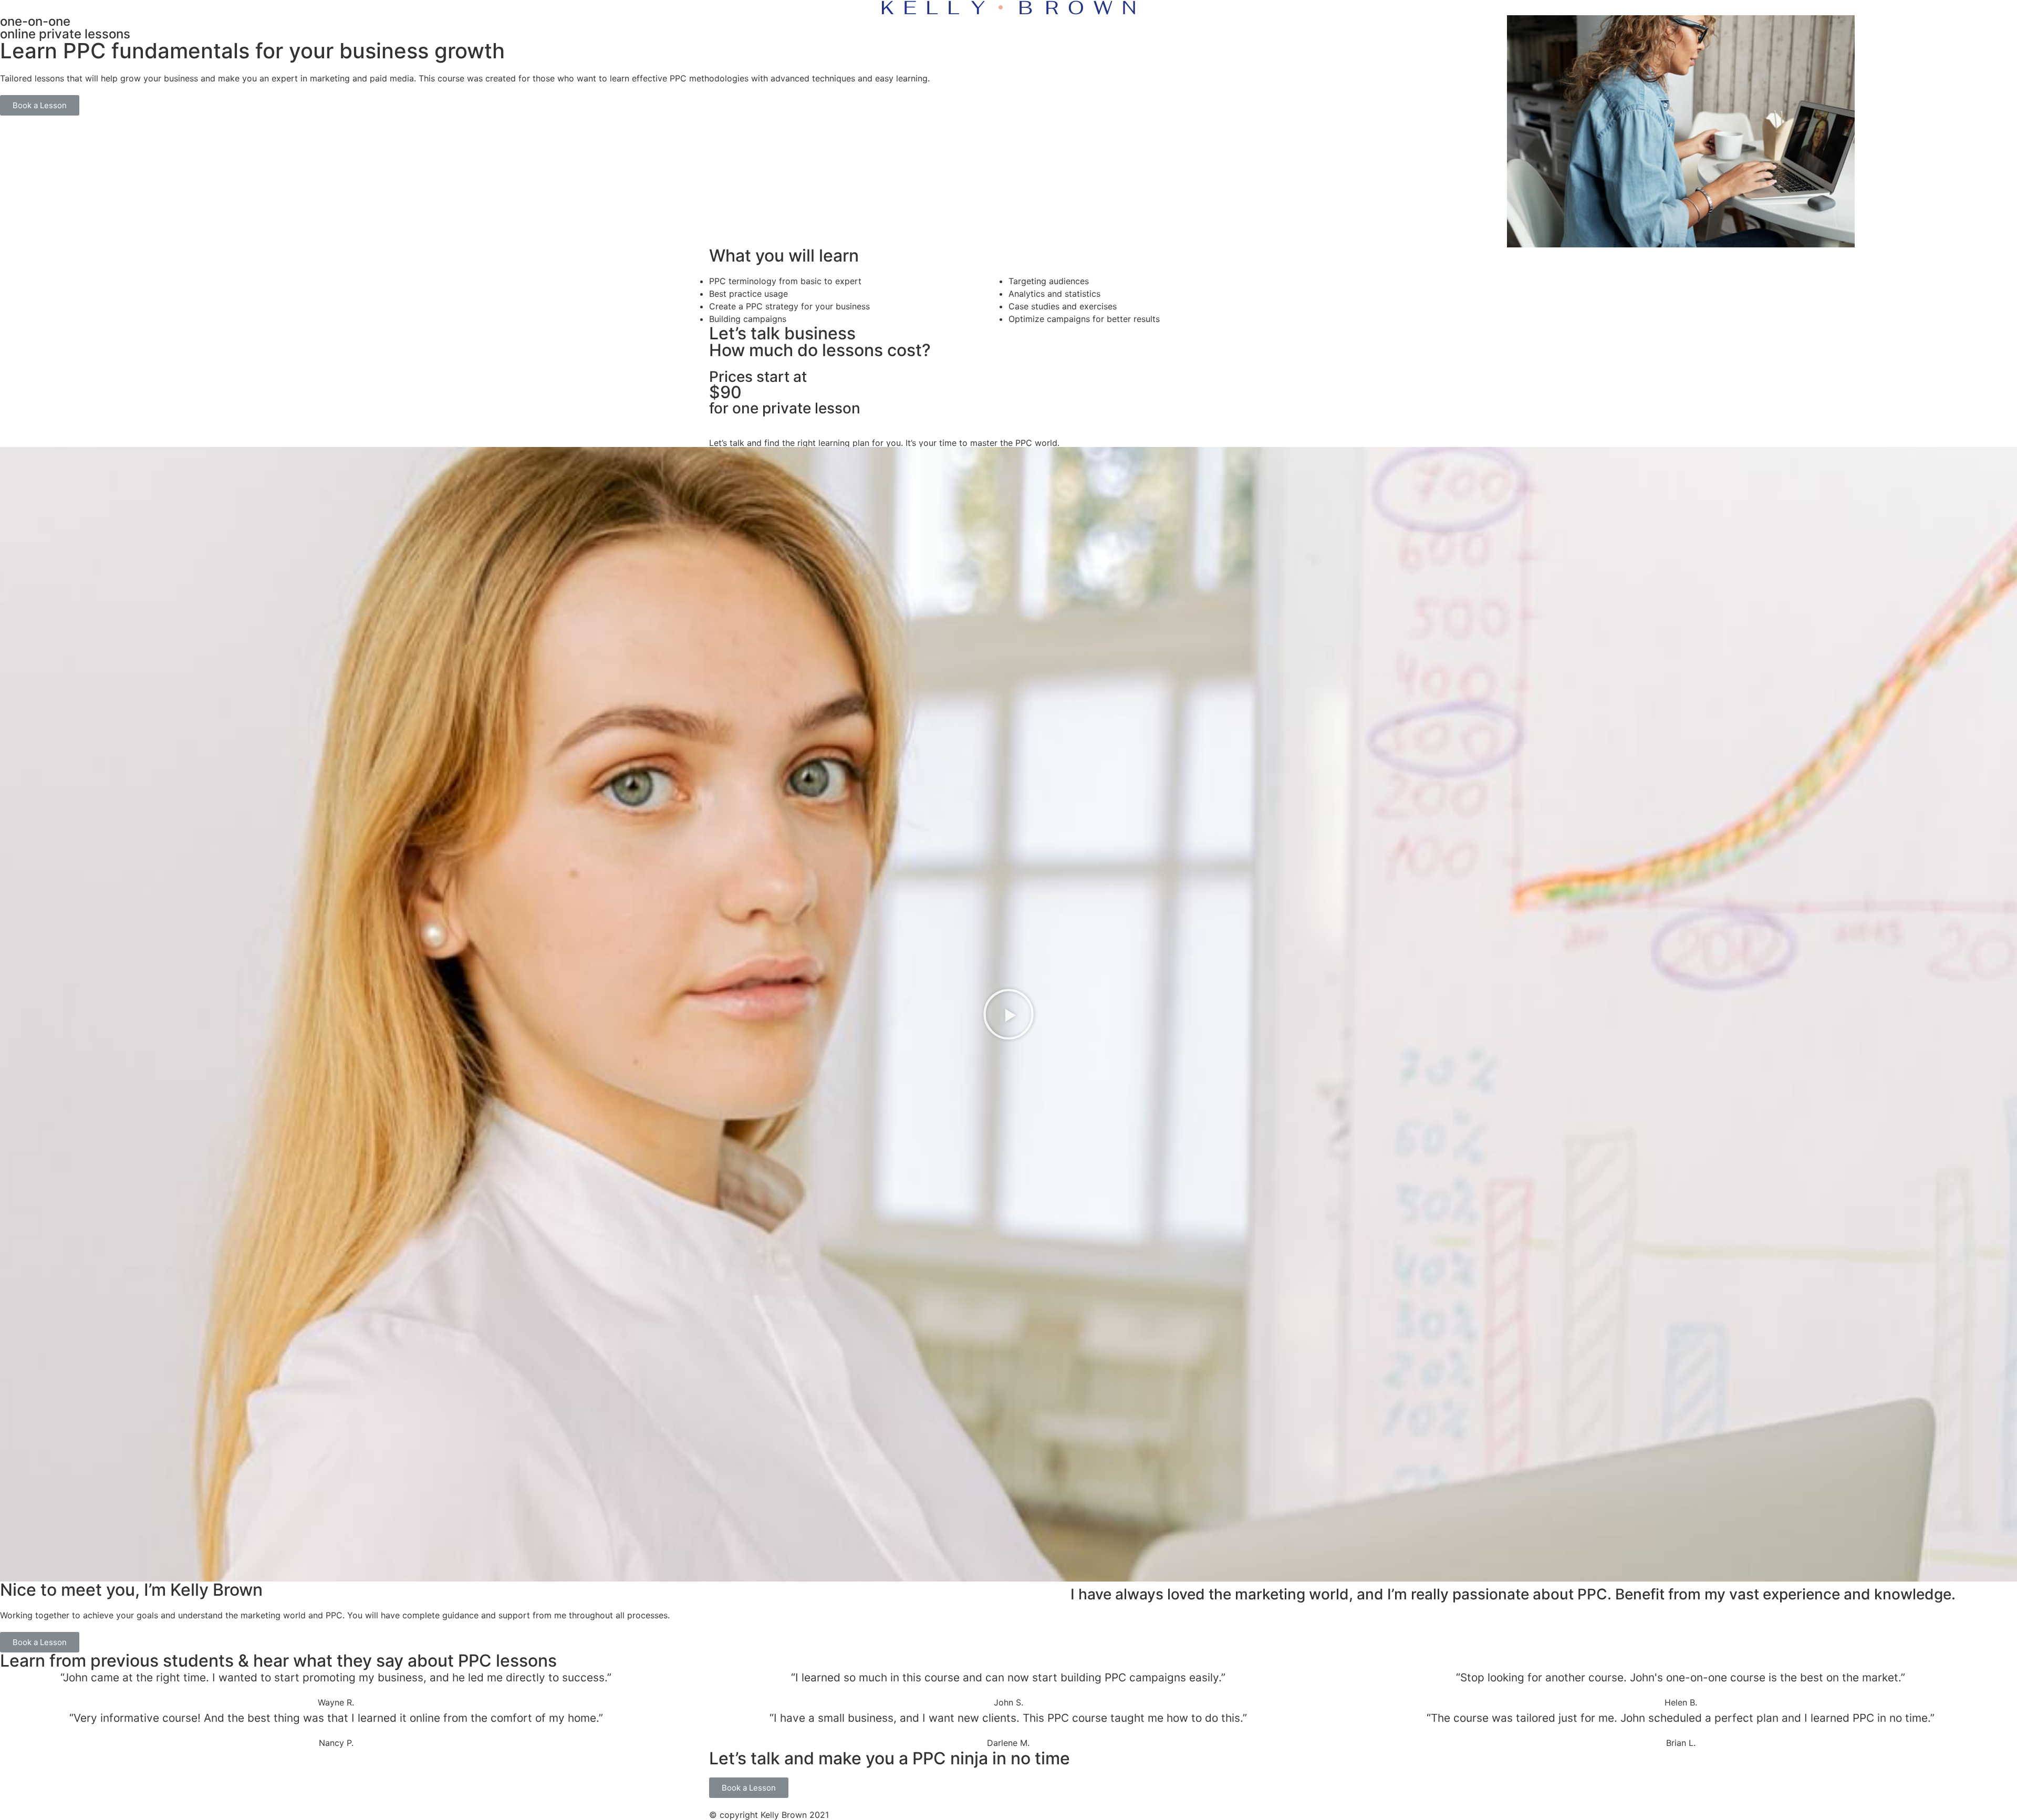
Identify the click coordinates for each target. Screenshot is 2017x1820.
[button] (40, 105)
